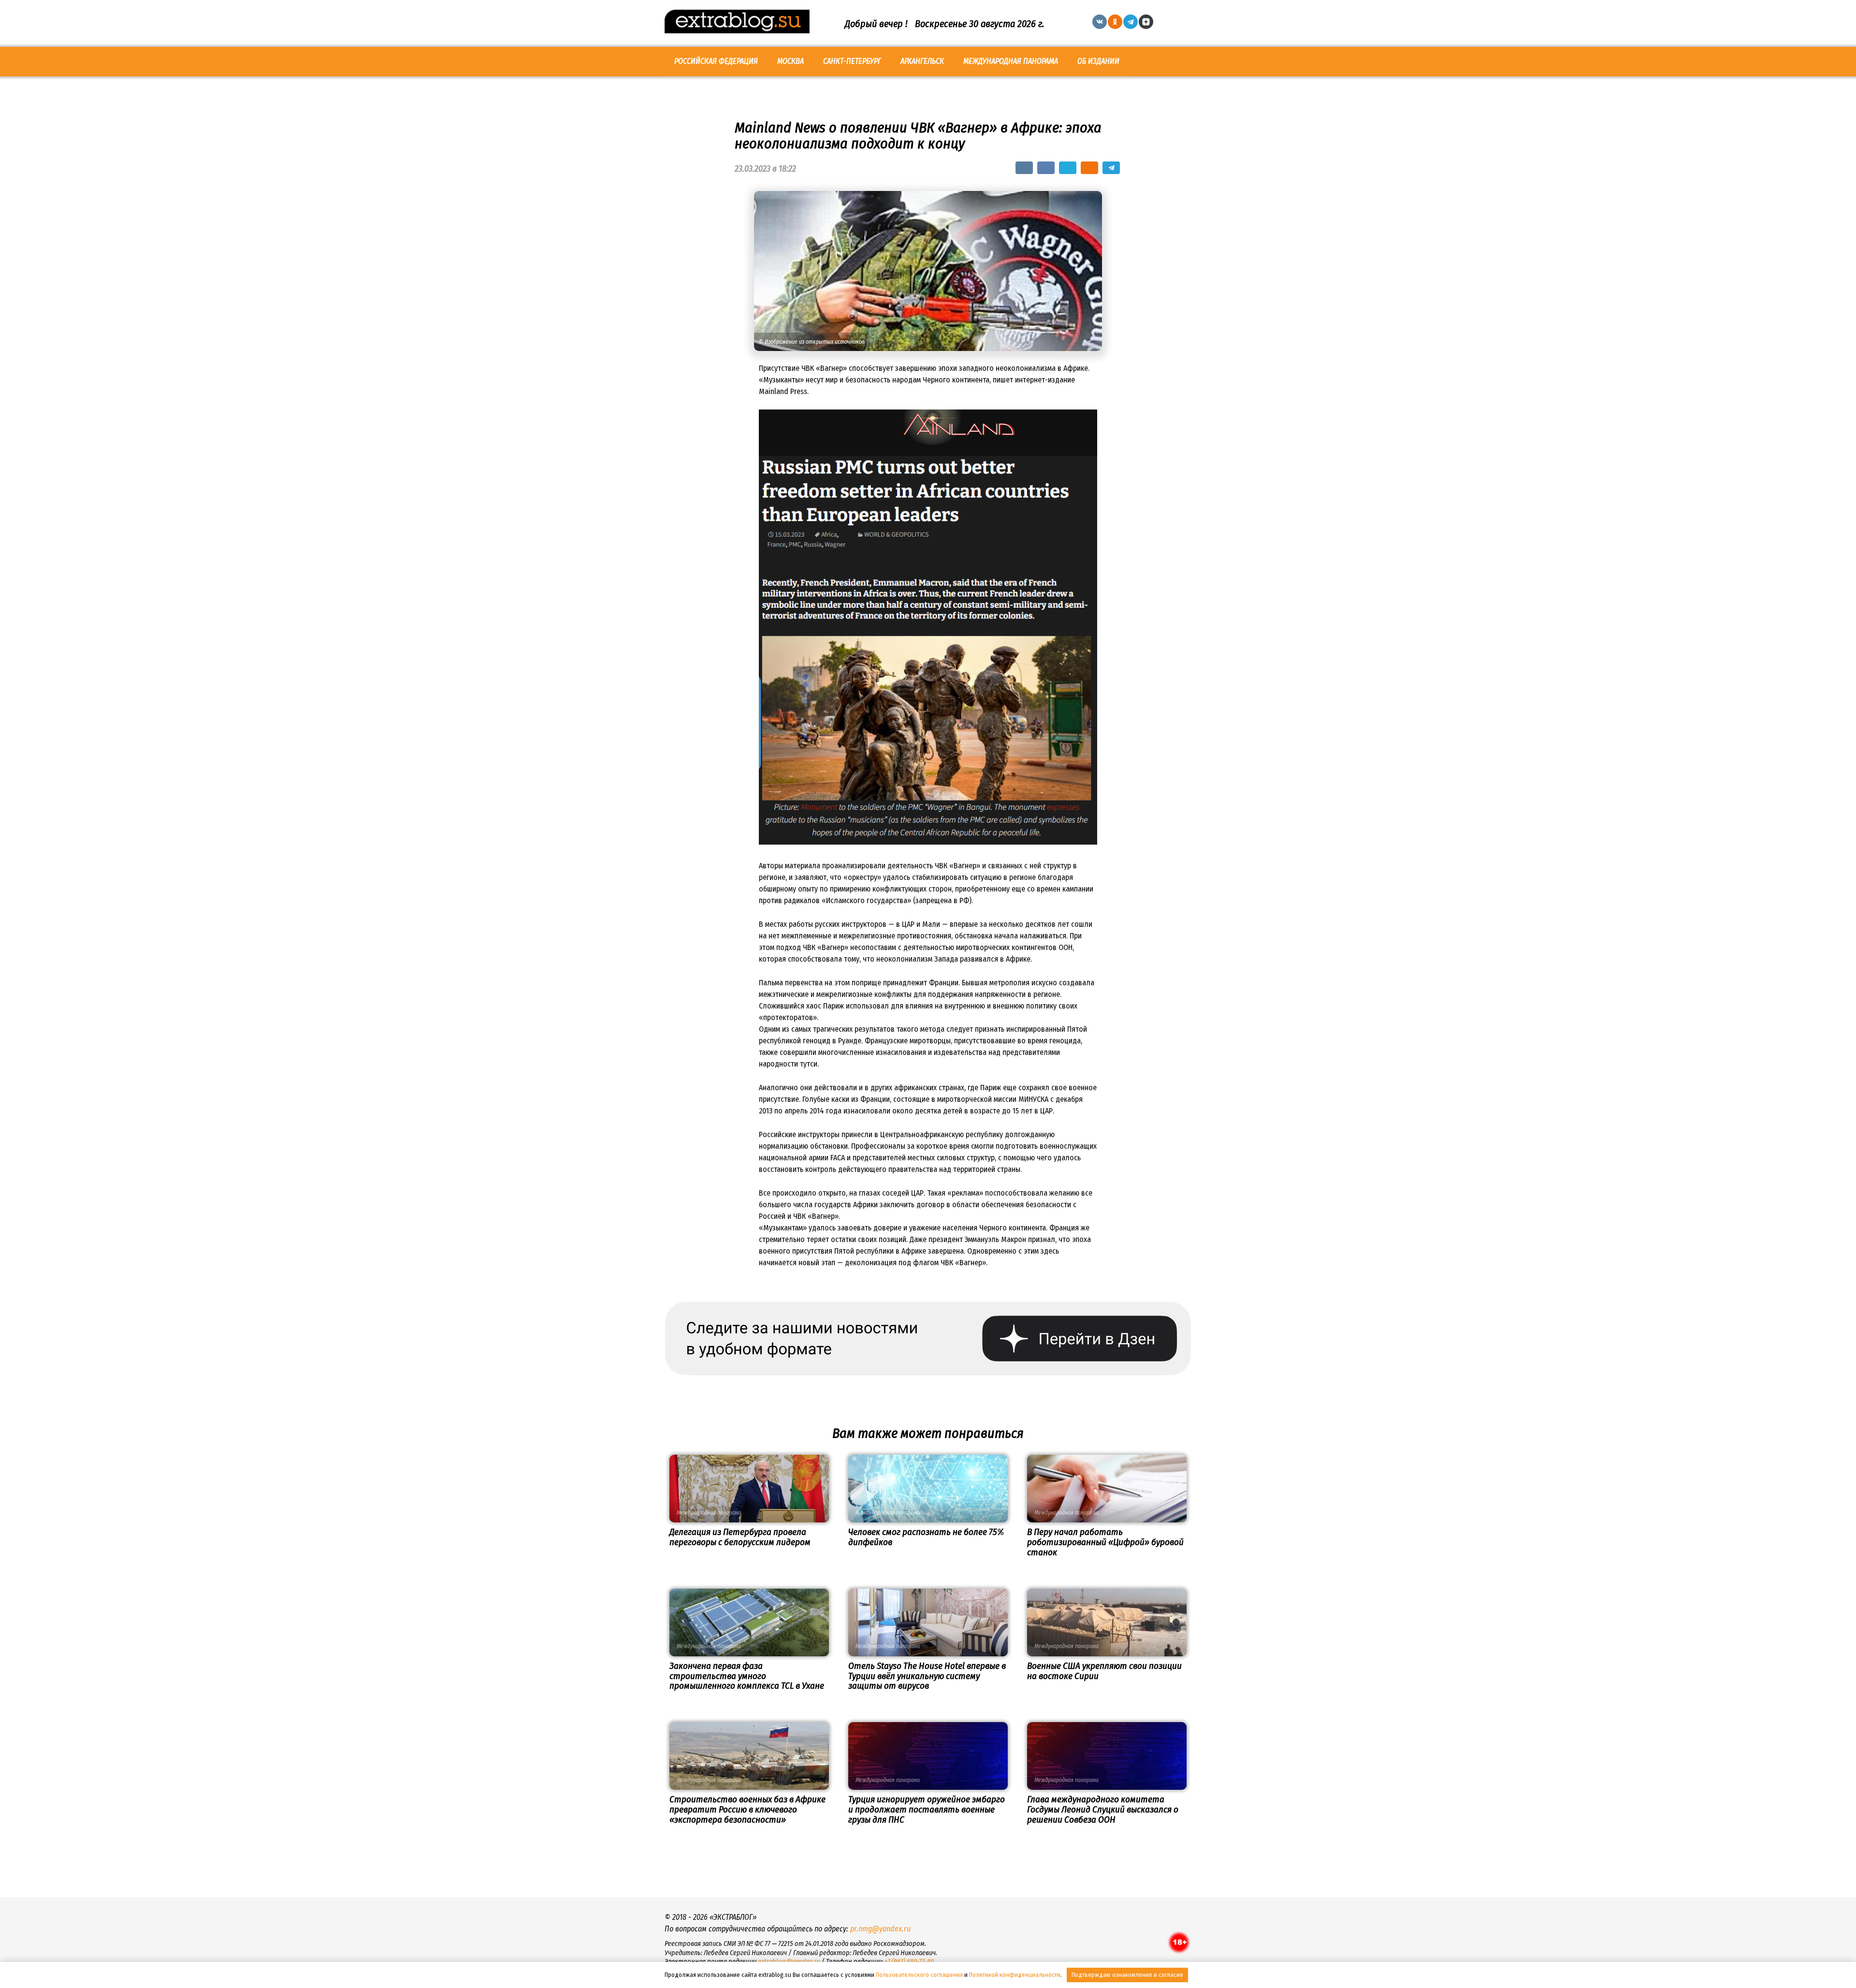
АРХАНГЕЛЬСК (922, 61)
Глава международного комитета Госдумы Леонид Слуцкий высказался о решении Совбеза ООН (1103, 1809)
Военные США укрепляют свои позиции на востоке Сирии (1104, 1671)
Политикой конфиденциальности (1015, 1975)
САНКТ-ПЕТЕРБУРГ (852, 61)
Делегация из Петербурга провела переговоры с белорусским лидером (740, 1537)
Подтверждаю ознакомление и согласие (1127, 1975)
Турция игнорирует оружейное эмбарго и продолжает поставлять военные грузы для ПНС (927, 1809)
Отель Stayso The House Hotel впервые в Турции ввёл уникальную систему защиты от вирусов (927, 1676)
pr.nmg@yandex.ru (880, 1929)
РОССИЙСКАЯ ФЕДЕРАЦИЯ (716, 61)
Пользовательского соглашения (919, 1975)
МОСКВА (790, 61)
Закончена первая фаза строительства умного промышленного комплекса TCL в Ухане (747, 1676)
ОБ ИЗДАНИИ (1098, 61)
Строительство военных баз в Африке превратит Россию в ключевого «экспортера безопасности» (747, 1809)
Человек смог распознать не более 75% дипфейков (926, 1537)
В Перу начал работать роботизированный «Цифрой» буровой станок (1105, 1542)
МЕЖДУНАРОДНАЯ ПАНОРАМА (1011, 61)
